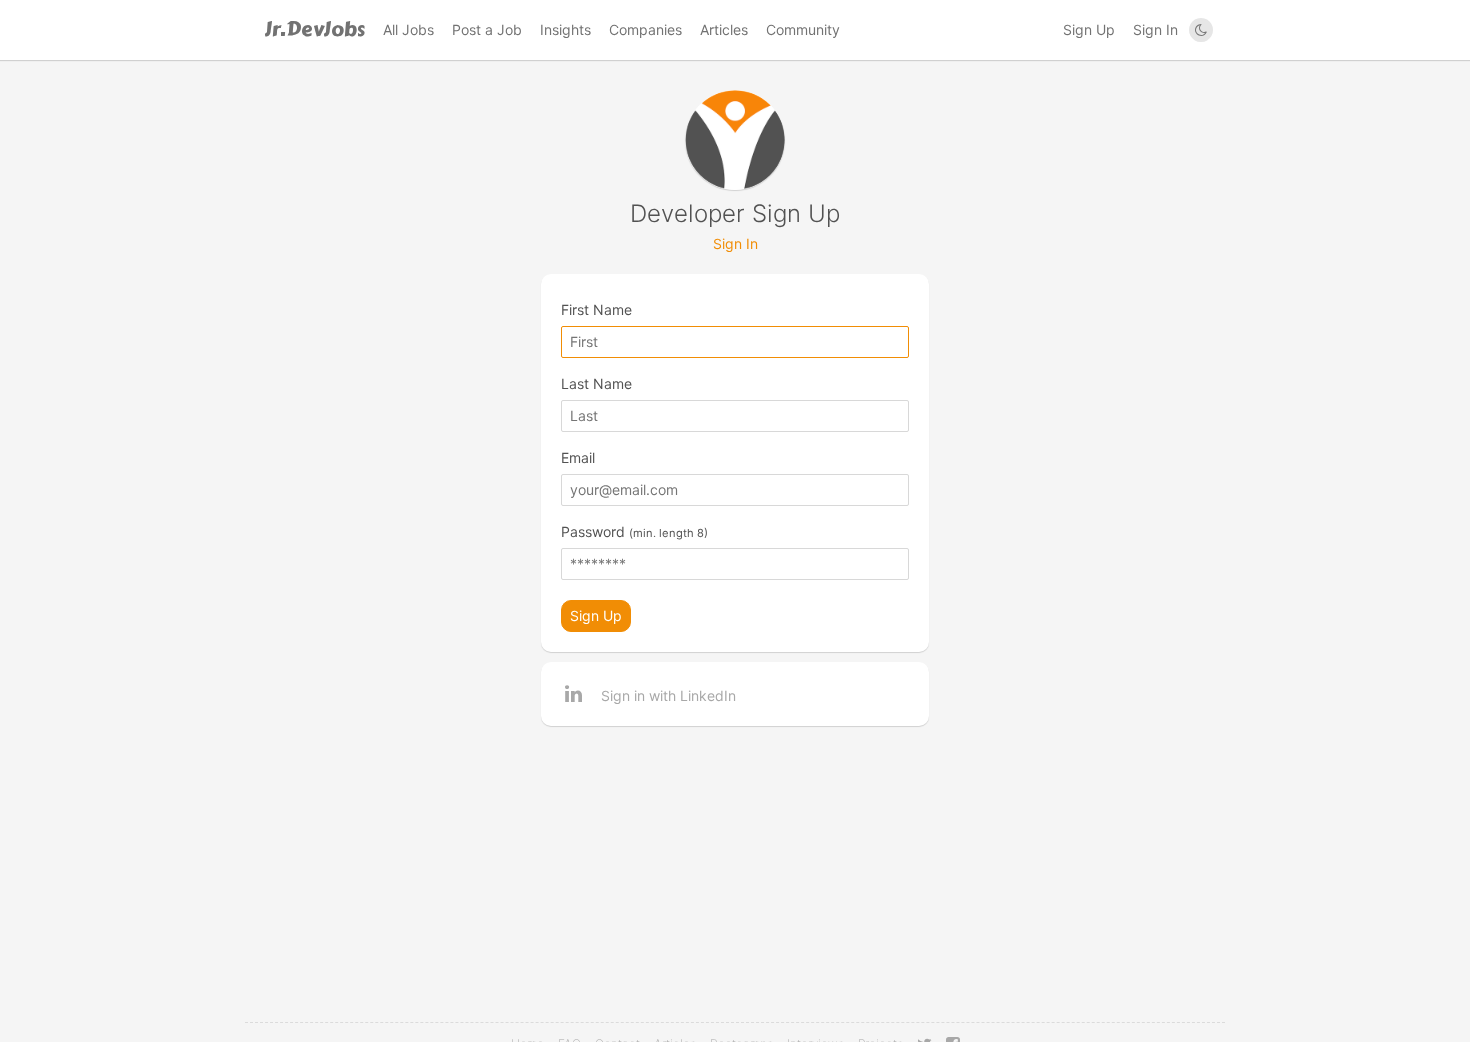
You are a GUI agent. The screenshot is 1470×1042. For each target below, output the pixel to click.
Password (634, 531)
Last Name (596, 383)
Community (803, 29)
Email (578, 457)
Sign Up (1089, 29)
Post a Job (487, 29)
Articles (724, 29)
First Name (596, 309)
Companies (645, 29)
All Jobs (408, 29)
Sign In (1155, 29)
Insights (565, 29)
